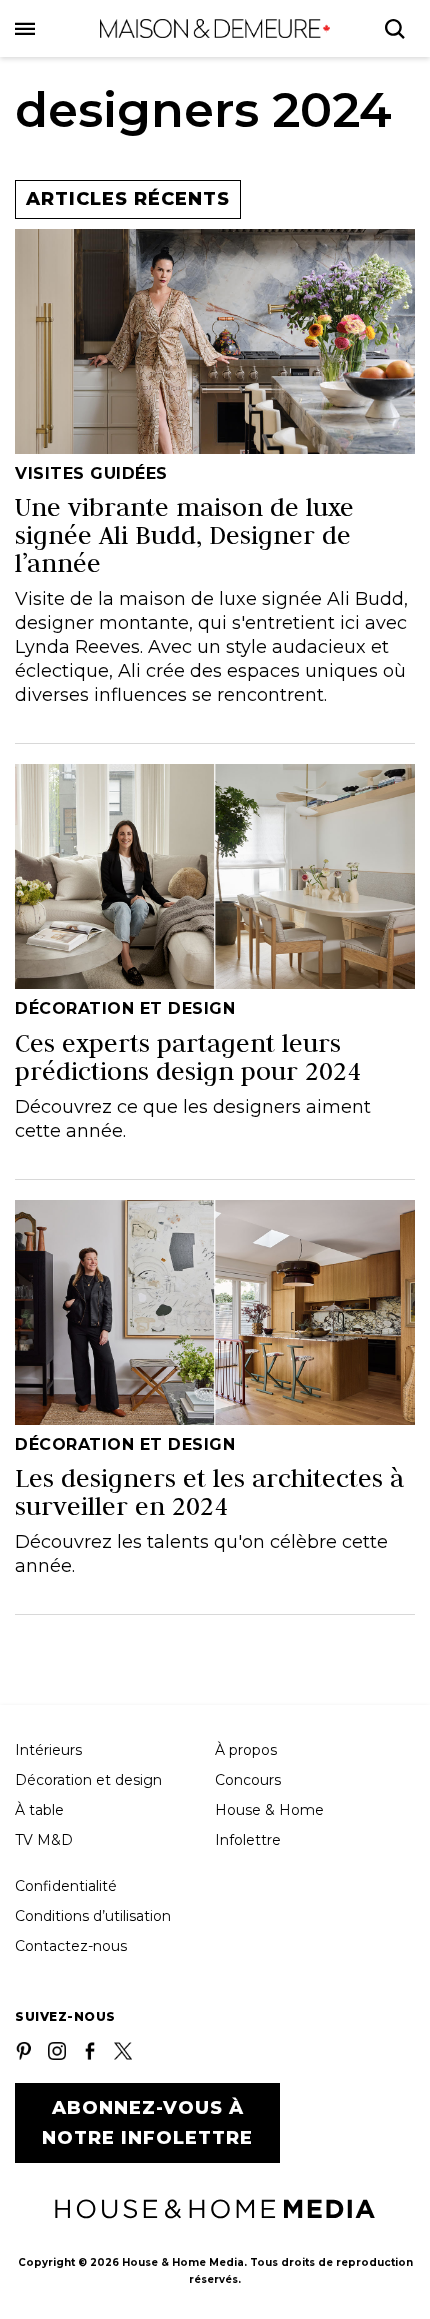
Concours (248, 1780)
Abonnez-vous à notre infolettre (147, 2123)
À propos (246, 1750)
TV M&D (44, 1840)
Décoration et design (88, 1780)
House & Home (269, 1810)
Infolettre (248, 1840)
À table (39, 1810)
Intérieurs (48, 1750)
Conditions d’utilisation (93, 1916)
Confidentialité (66, 1886)
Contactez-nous (71, 1946)
